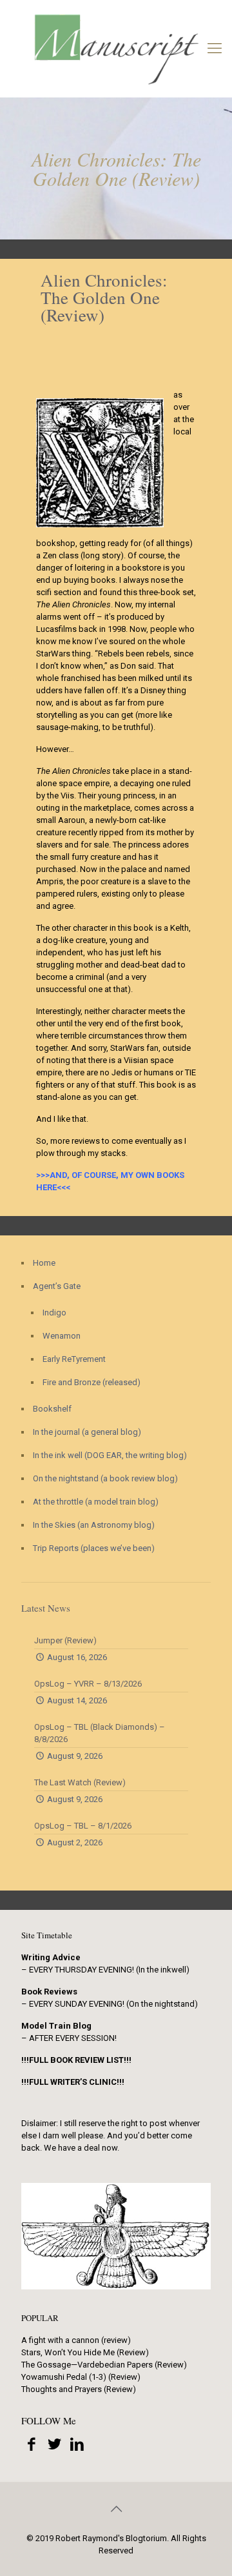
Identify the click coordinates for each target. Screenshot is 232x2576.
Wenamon (62, 1336)
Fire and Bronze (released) (92, 1382)
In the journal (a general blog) (87, 1432)
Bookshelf (52, 1409)
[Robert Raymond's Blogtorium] (116, 48)
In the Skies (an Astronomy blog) (94, 1525)
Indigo (54, 1313)
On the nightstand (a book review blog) (105, 1478)
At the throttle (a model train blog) (96, 1502)
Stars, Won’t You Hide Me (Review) (85, 2352)
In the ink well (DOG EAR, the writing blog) (110, 1455)
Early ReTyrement (74, 1359)
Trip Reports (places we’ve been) (94, 1548)
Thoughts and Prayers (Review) (79, 2389)
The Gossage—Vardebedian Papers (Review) (104, 2365)
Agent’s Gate (57, 1286)
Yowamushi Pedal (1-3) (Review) (81, 2377)
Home (44, 1263)
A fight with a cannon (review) (76, 2340)
